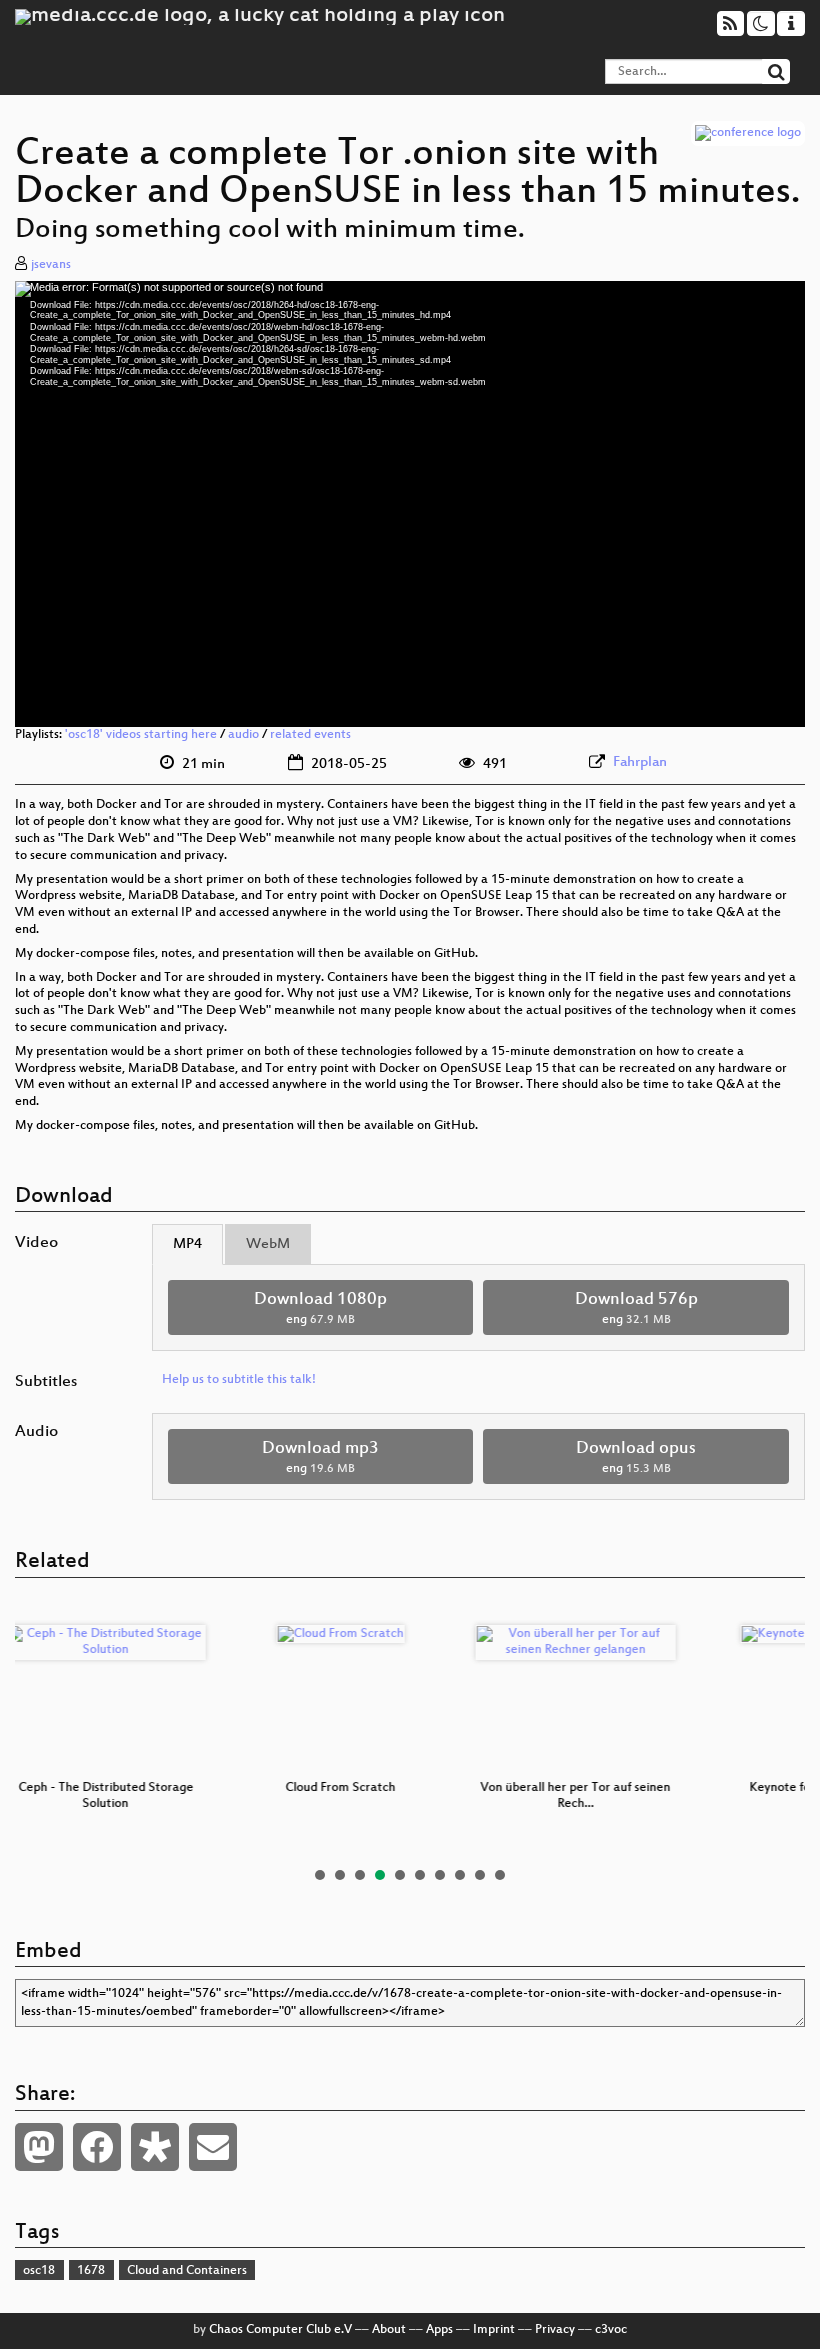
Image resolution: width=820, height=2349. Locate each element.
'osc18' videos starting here (141, 735)
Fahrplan (640, 762)
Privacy (555, 2330)
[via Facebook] (97, 2147)
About (389, 2330)
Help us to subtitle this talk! (239, 1380)
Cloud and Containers (187, 2271)
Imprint (494, 2330)
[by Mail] (213, 2147)
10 (500, 1875)
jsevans (51, 265)
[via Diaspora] (155, 2147)
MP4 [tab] (187, 1244)
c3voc (611, 2330)
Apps (439, 2330)
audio (243, 735)
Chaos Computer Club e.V (280, 2330)
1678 (91, 2271)
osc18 (39, 2271)
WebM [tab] (268, 1244)
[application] (410, 504)
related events (310, 735)
